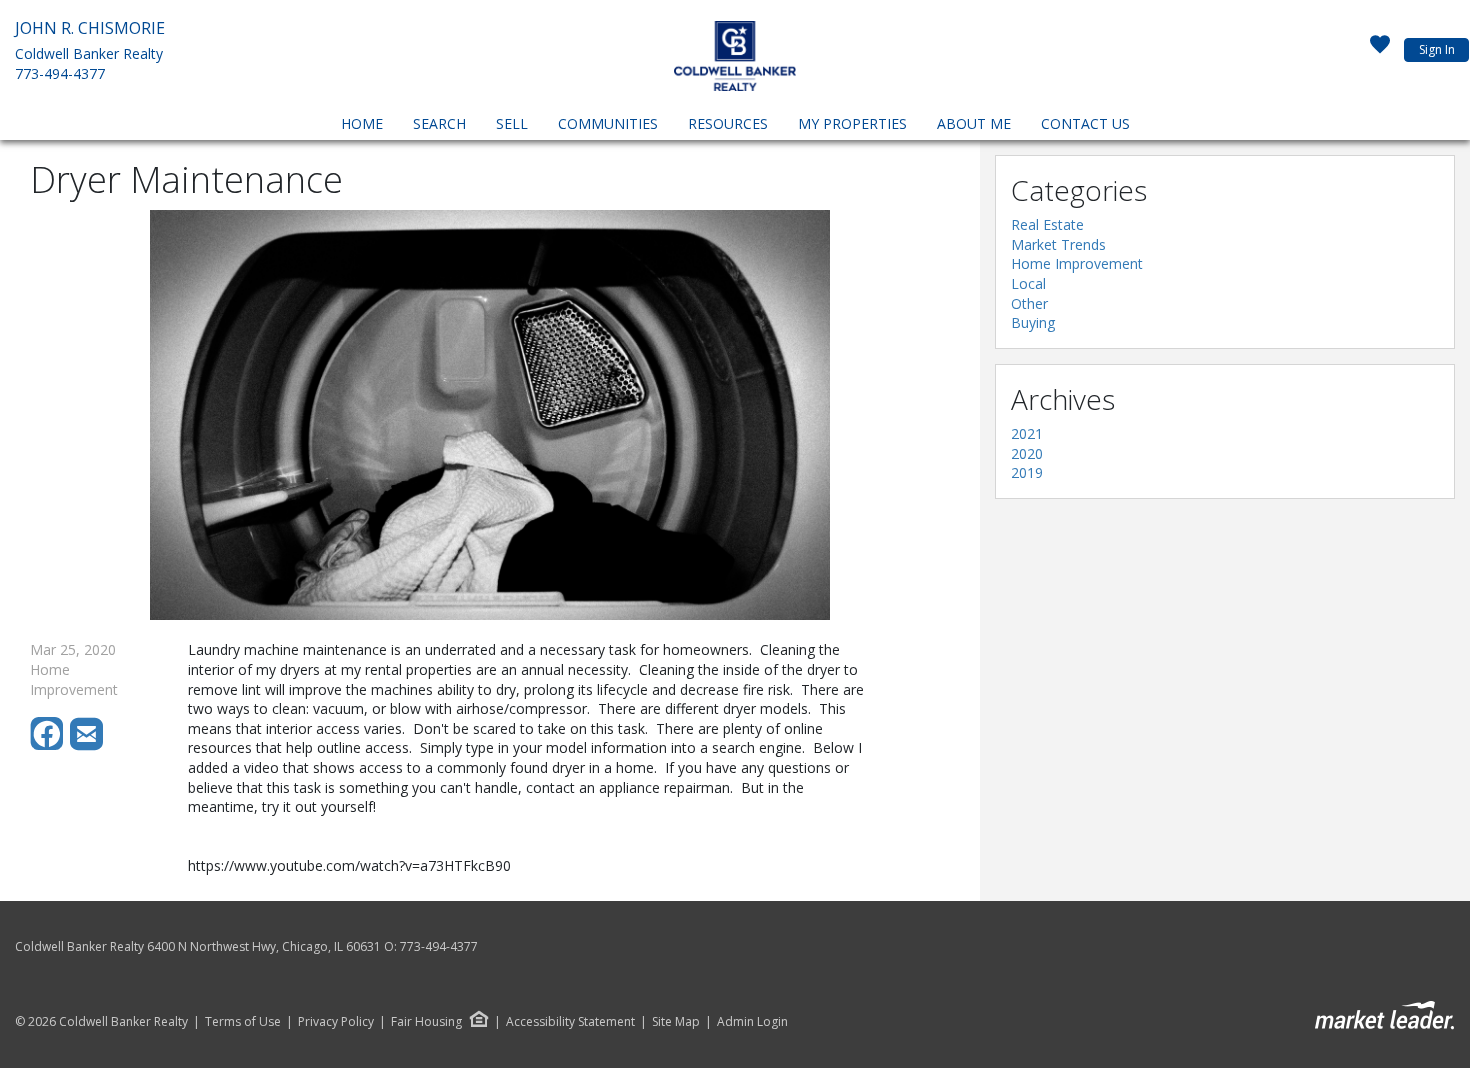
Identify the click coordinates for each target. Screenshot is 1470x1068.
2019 (1027, 472)
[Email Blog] (88, 745)
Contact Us (1085, 123)
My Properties (852, 123)
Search (439, 123)
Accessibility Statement (570, 1022)
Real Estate (1047, 224)
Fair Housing (426, 1021)
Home (362, 123)
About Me (974, 123)
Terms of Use (243, 1022)
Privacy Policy (336, 1022)
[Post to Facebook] (50, 745)
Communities (608, 123)
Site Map (676, 1022)
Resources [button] (728, 123)
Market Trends (1058, 244)
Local (1028, 283)
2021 (1027, 433)
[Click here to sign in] (1380, 50)
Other (1029, 303)
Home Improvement (1077, 263)
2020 (1027, 453)
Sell (512, 123)
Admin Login (752, 1022)
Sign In (1437, 49)
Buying (1033, 322)
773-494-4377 (60, 73)
